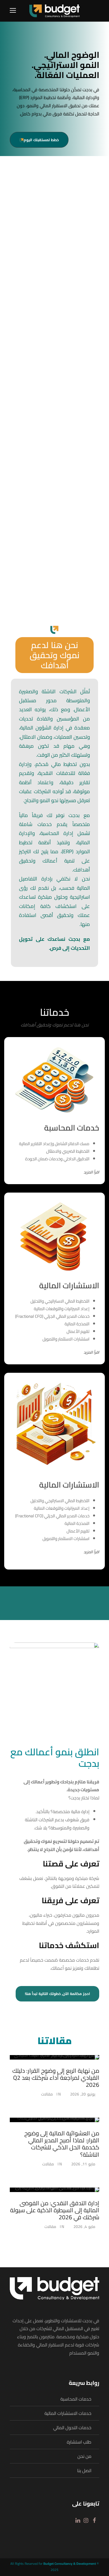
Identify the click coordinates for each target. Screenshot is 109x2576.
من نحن (84, 2456)
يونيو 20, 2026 (83, 2094)
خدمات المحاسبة (76, 2399)
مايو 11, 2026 (83, 2164)
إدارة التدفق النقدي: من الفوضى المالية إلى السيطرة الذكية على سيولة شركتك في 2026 (55, 2210)
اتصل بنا (84, 2470)
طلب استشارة (79, 2442)
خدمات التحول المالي (72, 2427)
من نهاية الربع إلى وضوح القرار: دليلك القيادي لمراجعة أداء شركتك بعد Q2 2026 (56, 2078)
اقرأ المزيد (91, 1172)
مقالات (47, 2094)
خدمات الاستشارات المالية (68, 2413)
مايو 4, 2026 (84, 2227)
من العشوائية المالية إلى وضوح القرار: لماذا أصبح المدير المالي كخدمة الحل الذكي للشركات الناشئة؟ (62, 2144)
